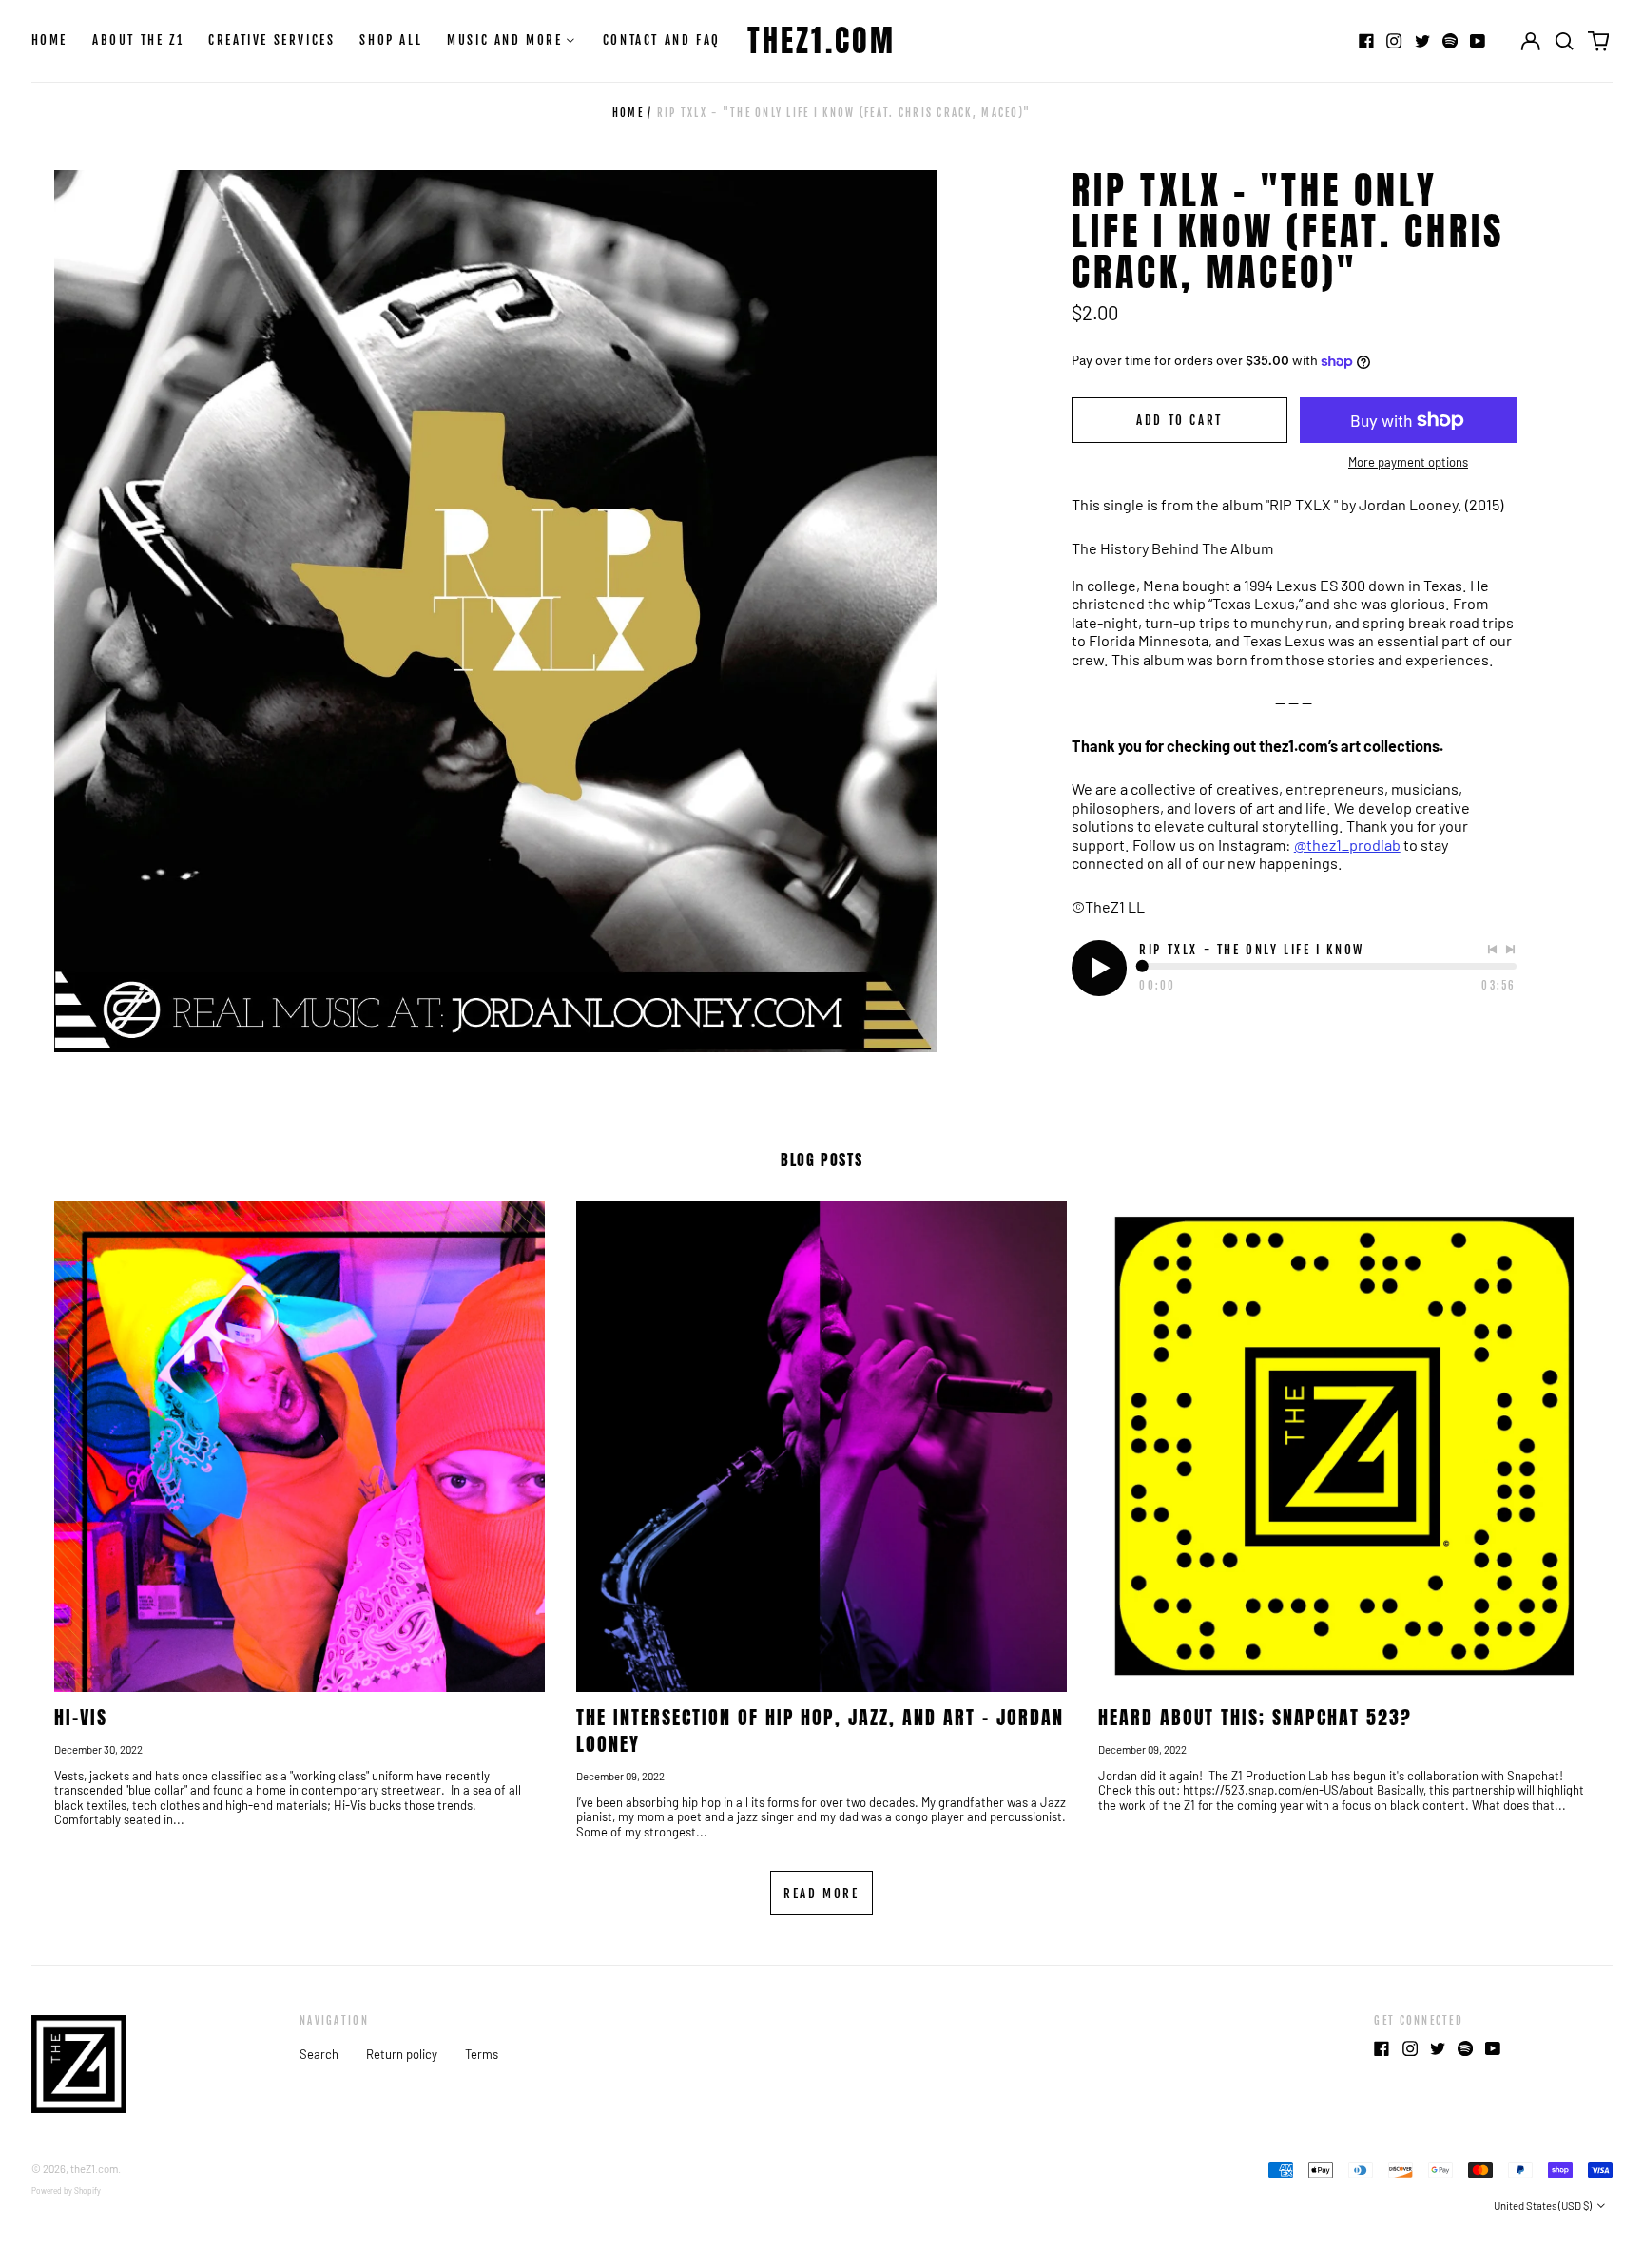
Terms (482, 2054)
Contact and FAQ (662, 40)
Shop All (391, 40)
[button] (1565, 41)
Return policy (402, 2054)
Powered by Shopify (66, 2191)
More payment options (1408, 462)
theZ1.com (822, 40)
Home (49, 40)
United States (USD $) (1544, 2206)
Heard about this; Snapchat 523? (1255, 1717)
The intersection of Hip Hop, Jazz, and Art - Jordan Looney (821, 1730)
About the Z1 (138, 40)
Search (319, 2054)
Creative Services (271, 40)
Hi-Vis (81, 1717)
